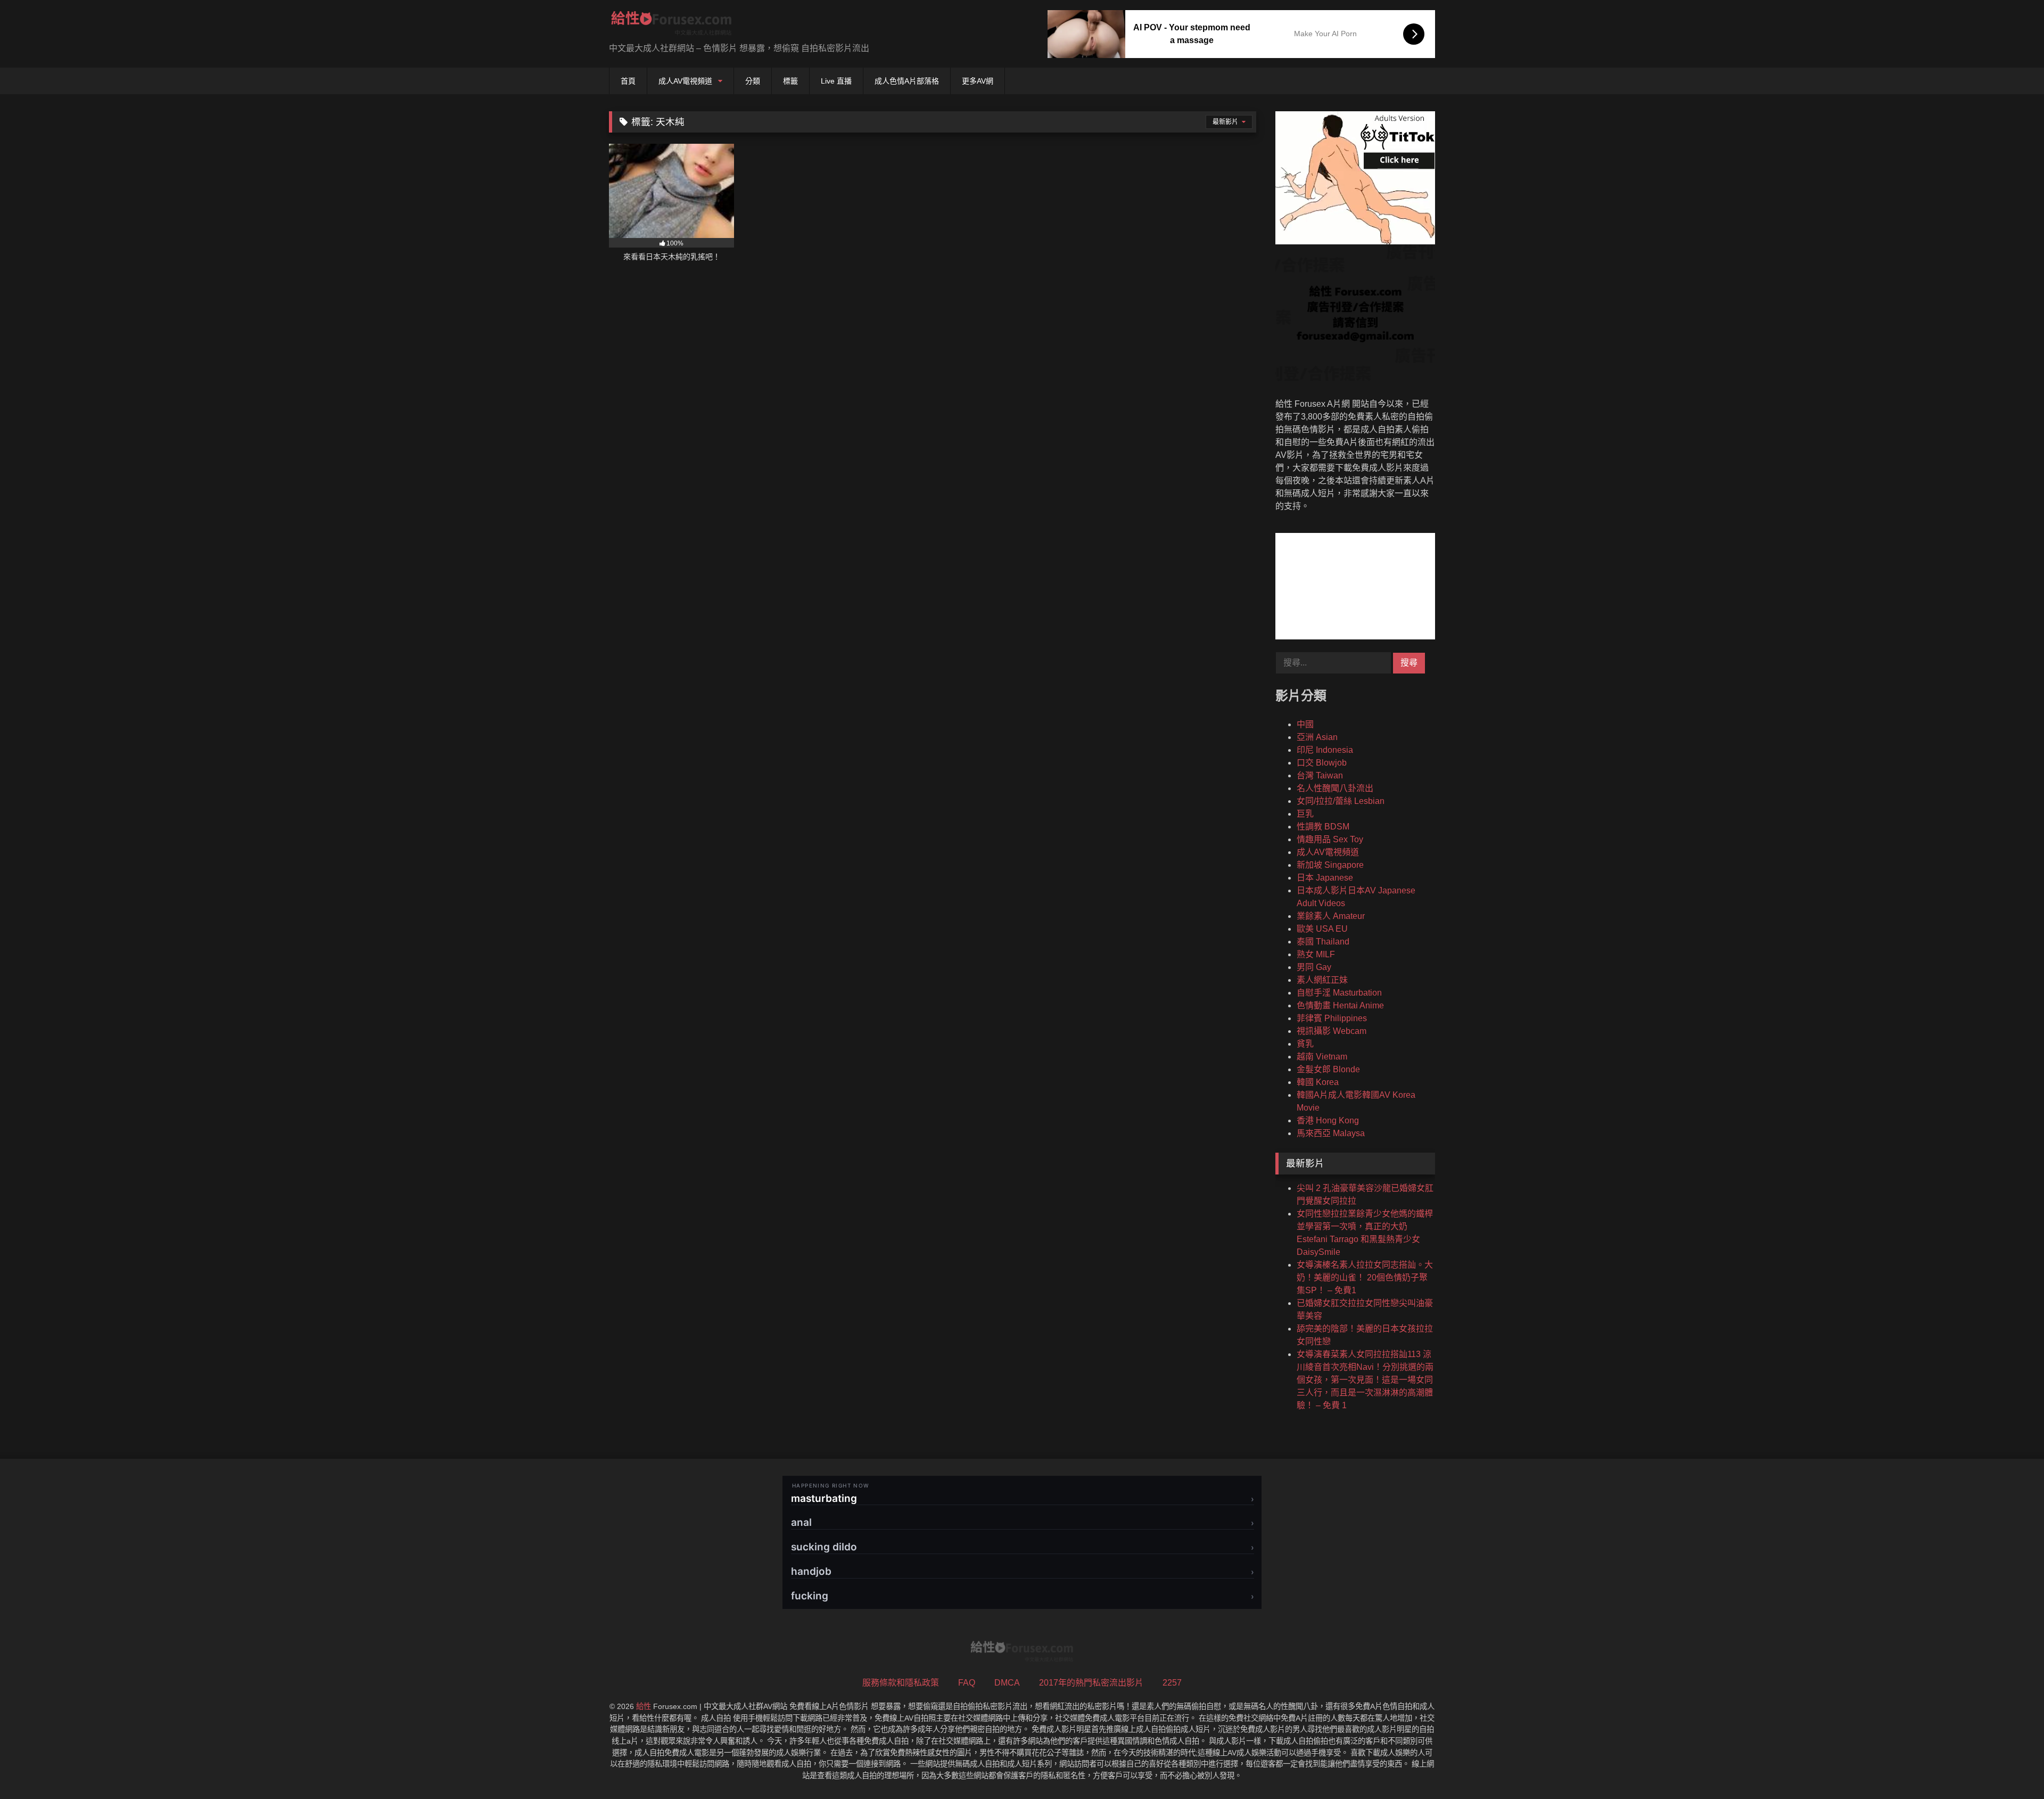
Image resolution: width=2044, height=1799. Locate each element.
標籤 (790, 81)
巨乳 (1305, 814)
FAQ (967, 1683)
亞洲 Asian (1317, 737)
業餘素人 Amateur (1331, 916)
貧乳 (1305, 1044)
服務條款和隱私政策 (901, 1683)
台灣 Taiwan (1320, 775)
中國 (1305, 724)
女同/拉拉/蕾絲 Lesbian (1341, 801)
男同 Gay (1314, 967)
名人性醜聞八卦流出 (1335, 788)
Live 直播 (836, 81)
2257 (1172, 1683)
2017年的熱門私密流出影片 (1091, 1683)
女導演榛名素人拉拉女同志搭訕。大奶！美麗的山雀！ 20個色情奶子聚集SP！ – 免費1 (1365, 1278)
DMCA (1007, 1683)
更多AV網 (978, 81)
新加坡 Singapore (1330, 865)
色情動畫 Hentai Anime (1340, 1005)
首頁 (628, 81)
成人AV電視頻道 (685, 81)
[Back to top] (2011, 1767)
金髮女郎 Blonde (1328, 1069)
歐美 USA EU (1322, 929)
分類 (753, 81)
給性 (644, 1706)
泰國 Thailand (1323, 942)
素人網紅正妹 (1322, 980)
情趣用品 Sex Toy (1330, 839)
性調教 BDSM (1323, 827)
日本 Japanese (1325, 878)
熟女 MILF (1316, 954)
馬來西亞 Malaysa (1331, 1133)
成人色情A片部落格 (907, 81)
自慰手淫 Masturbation (1339, 993)
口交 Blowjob (1322, 763)
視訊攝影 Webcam (1332, 1031)
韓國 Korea (1318, 1082)
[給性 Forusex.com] (671, 25)
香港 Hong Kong (1328, 1120)
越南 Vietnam (1322, 1057)
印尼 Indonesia (1325, 750)
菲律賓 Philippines (1332, 1018)
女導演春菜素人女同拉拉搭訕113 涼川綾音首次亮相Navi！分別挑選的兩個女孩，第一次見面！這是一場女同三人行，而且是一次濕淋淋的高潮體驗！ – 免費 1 (1365, 1380)
